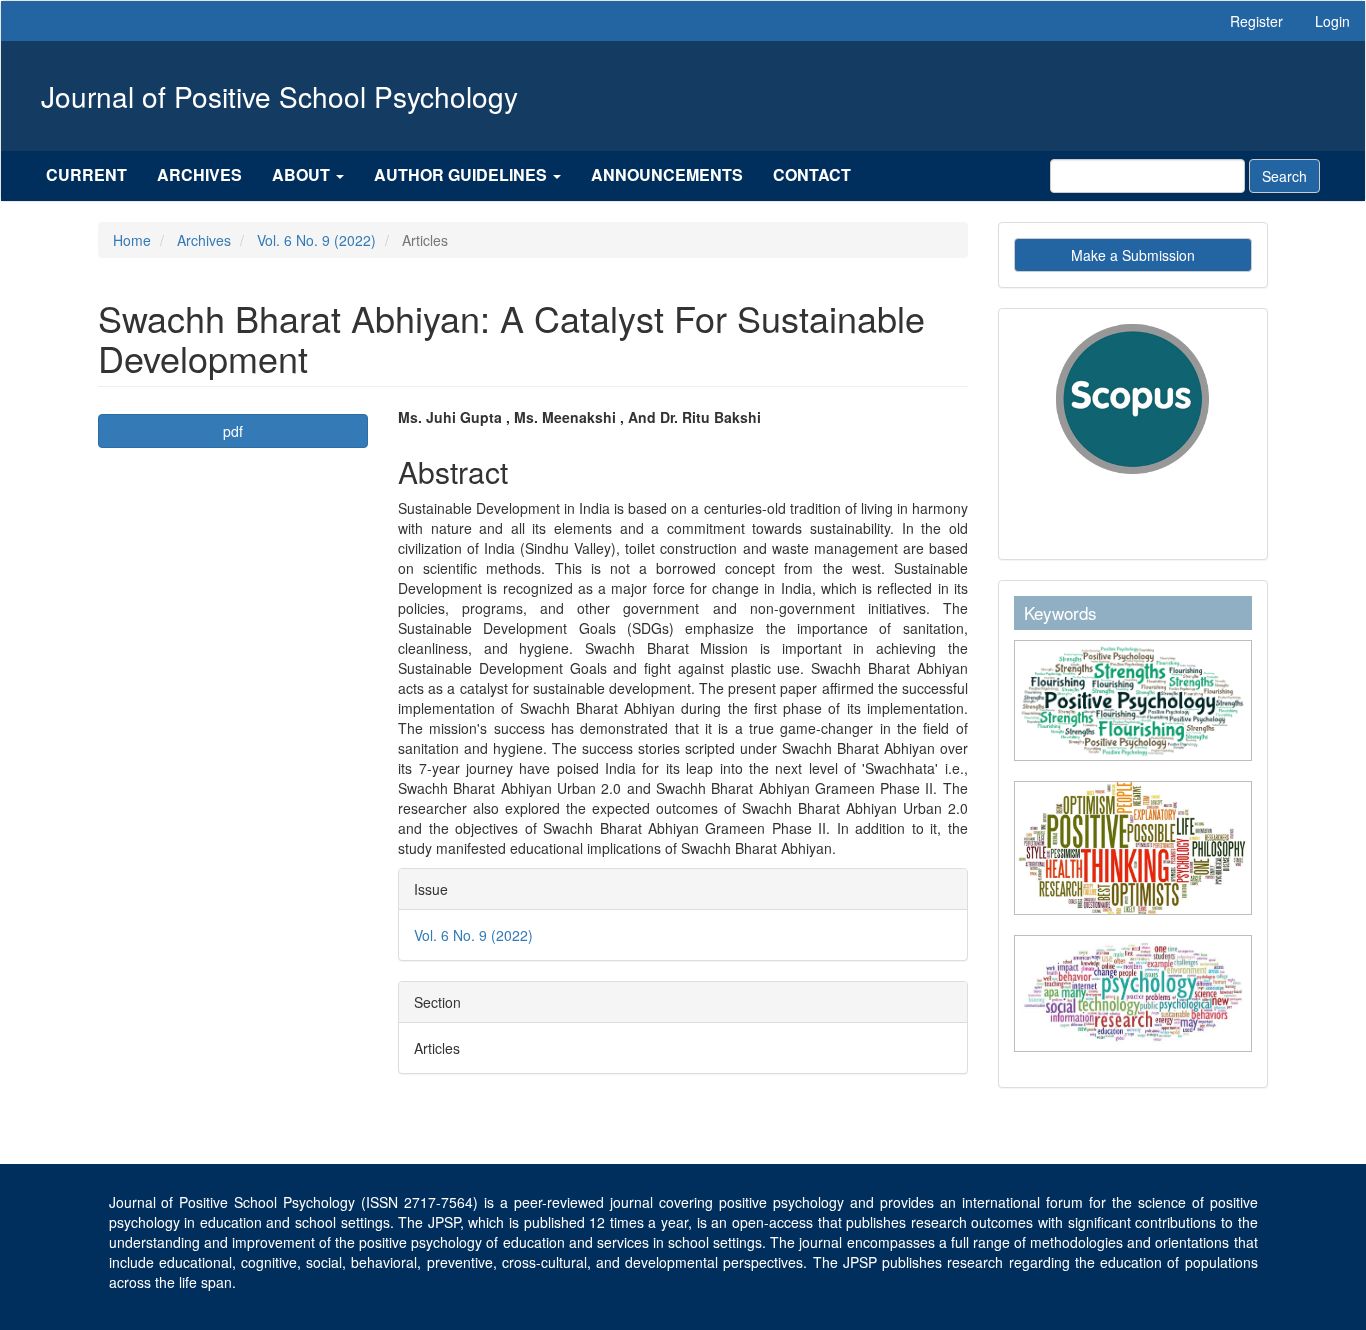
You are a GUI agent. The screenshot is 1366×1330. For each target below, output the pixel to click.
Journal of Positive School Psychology (279, 96)
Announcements (667, 174)
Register (1256, 21)
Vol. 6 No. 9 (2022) (316, 240)
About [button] (303, 174)
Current (86, 174)
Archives (199, 174)
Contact (812, 174)
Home (132, 240)
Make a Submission (1133, 255)
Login (1332, 21)
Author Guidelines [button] (462, 174)
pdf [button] (233, 431)
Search (1284, 176)
